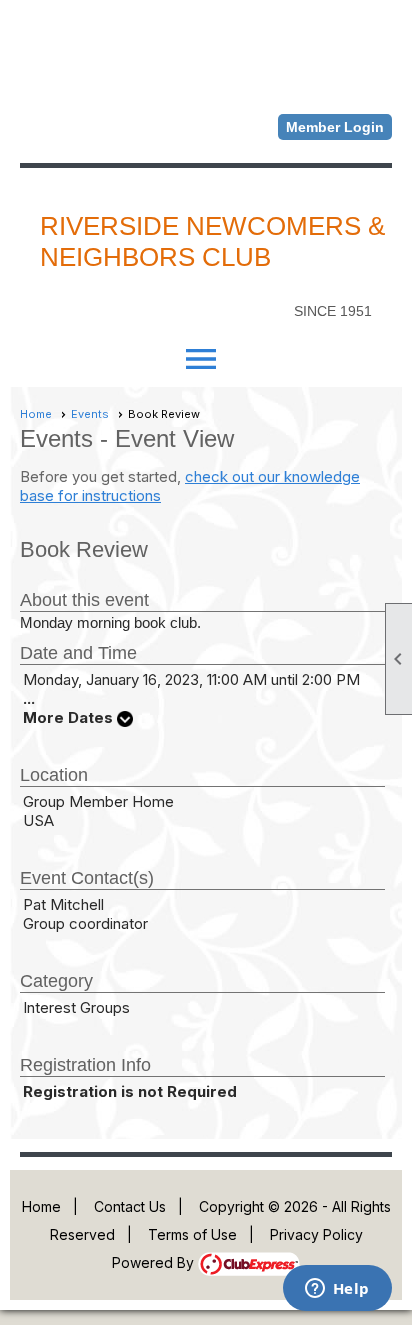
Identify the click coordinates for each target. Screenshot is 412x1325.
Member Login (335, 127)
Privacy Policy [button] (316, 1234)
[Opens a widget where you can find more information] (337, 1290)
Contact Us (130, 1206)
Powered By (155, 1262)
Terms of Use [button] (192, 1234)
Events (90, 414)
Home (36, 414)
